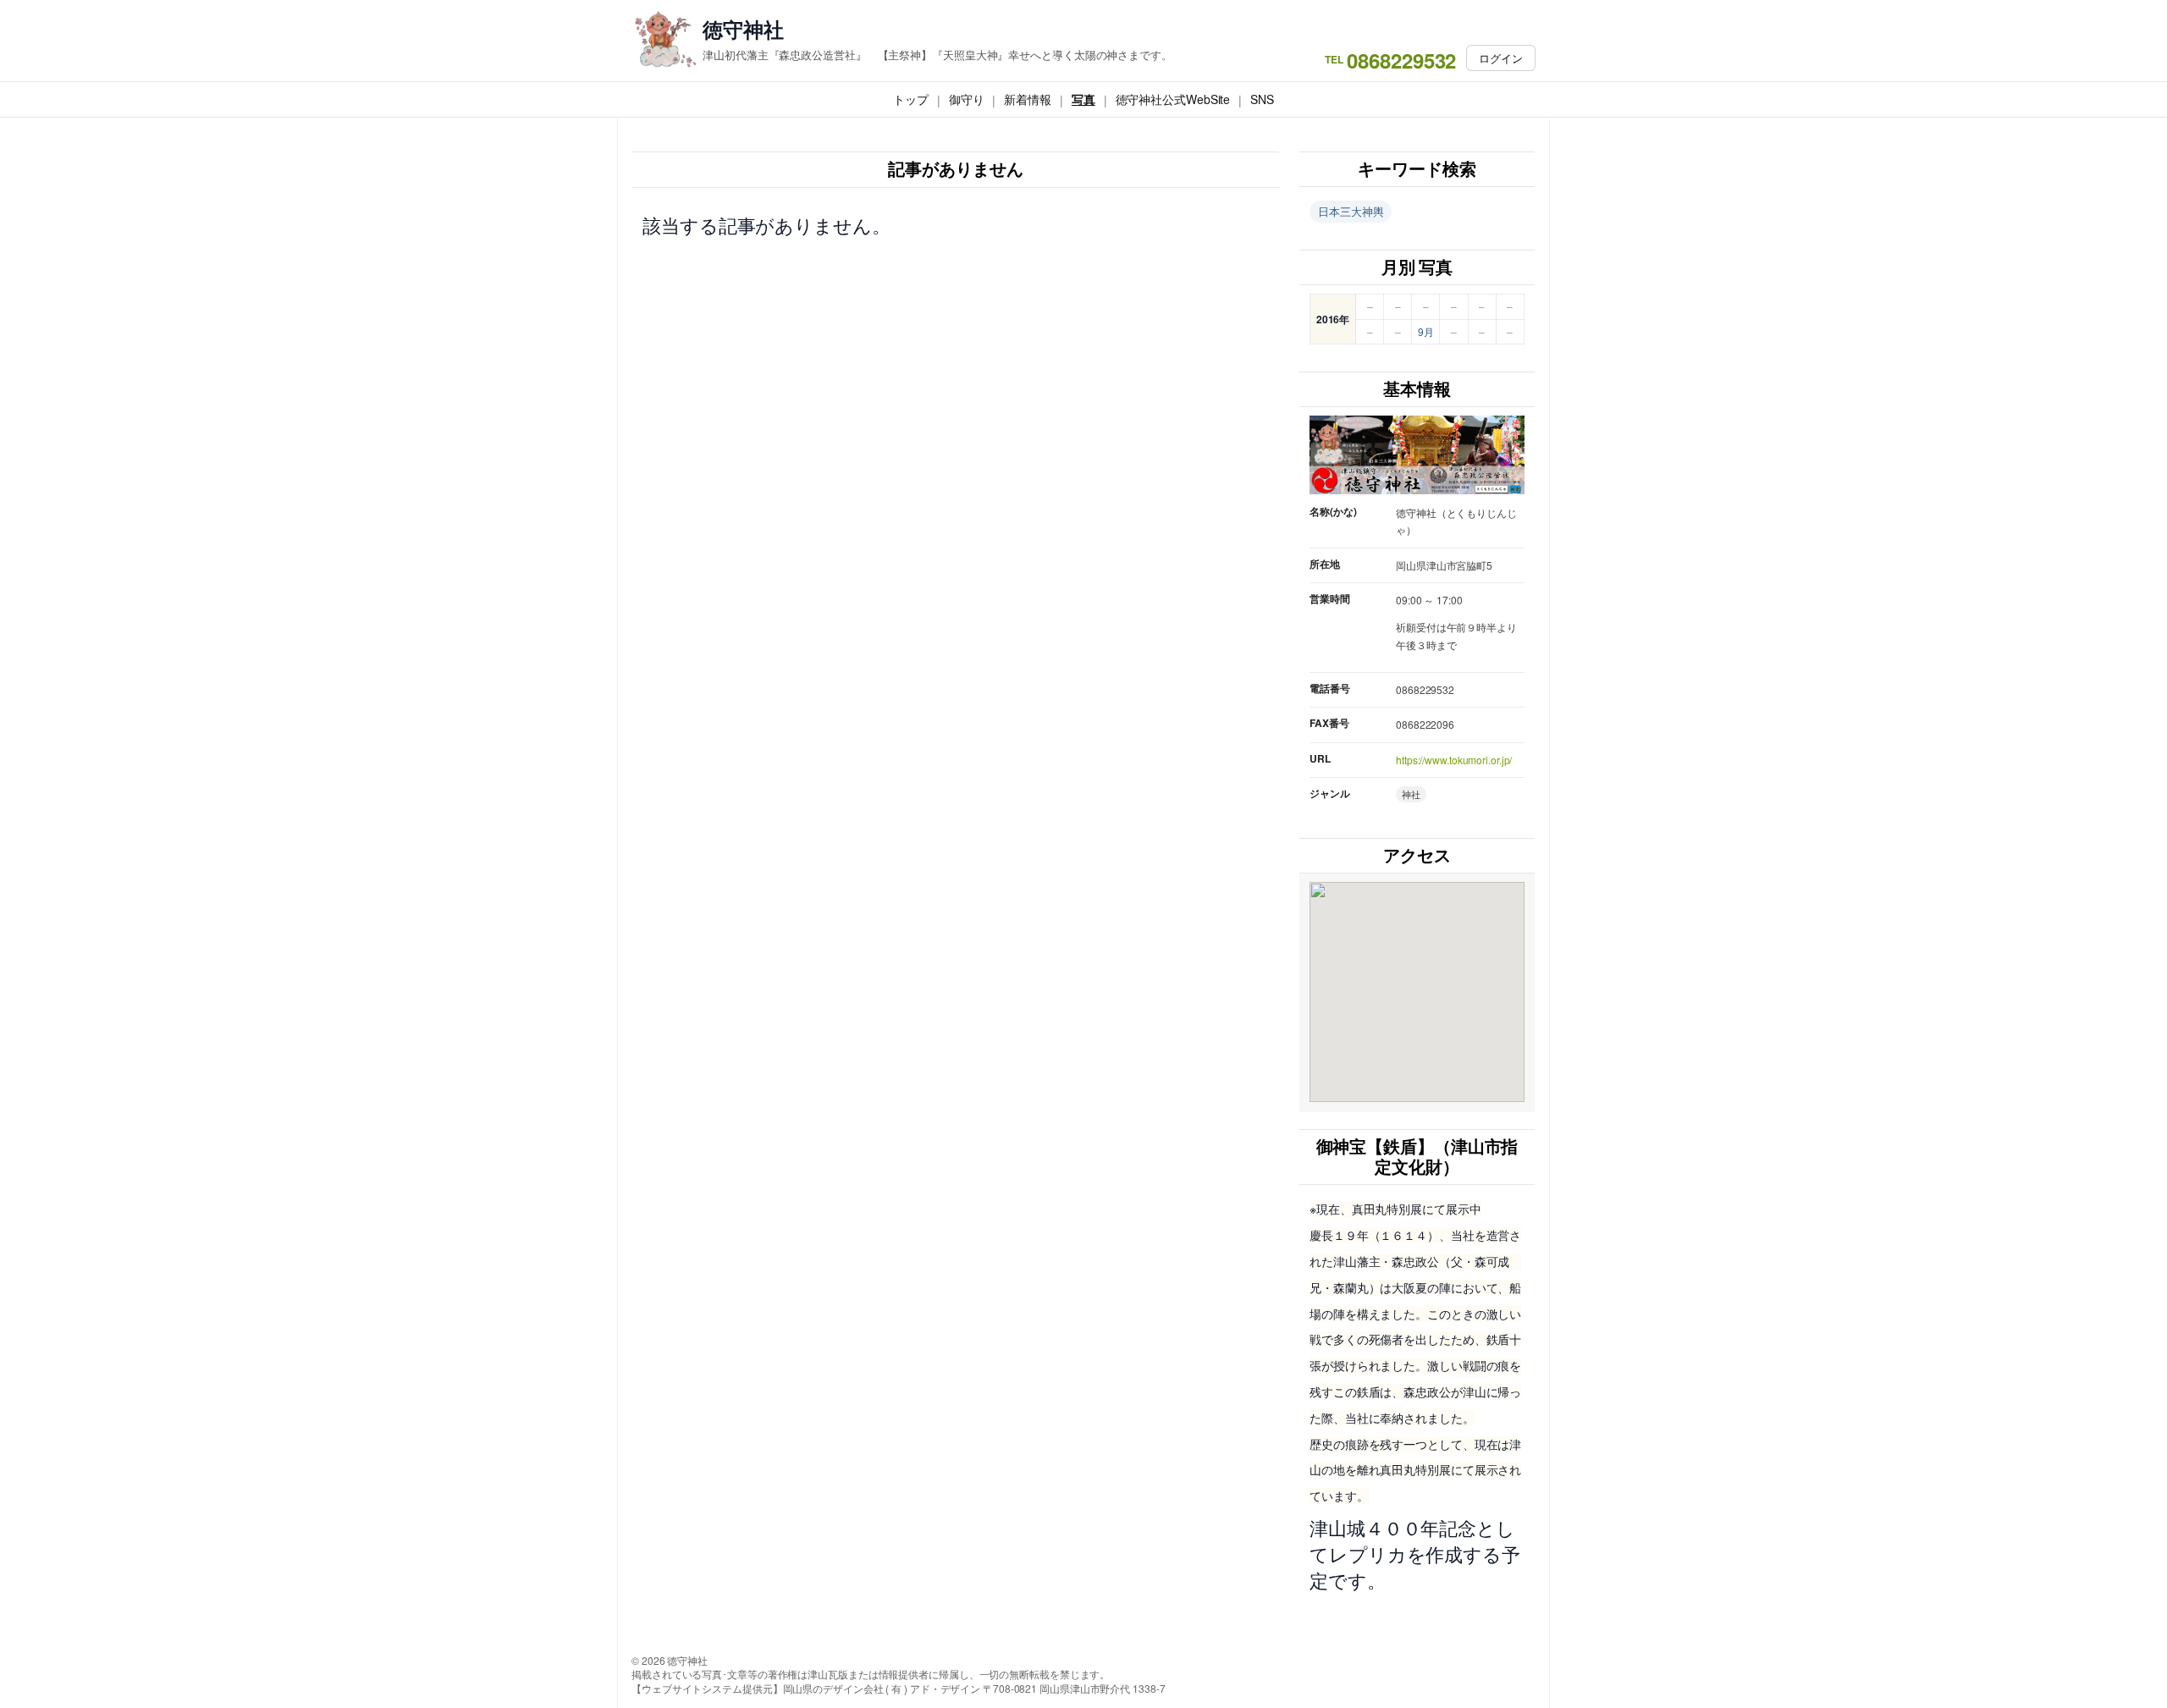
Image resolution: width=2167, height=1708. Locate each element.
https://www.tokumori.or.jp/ (1454, 760)
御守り (967, 99)
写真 (1083, 99)
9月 (1426, 331)
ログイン (1501, 58)
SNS (1262, 99)
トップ (911, 99)
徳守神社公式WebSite (1173, 99)
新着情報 (1028, 99)
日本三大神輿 (1351, 211)
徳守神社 (743, 29)
